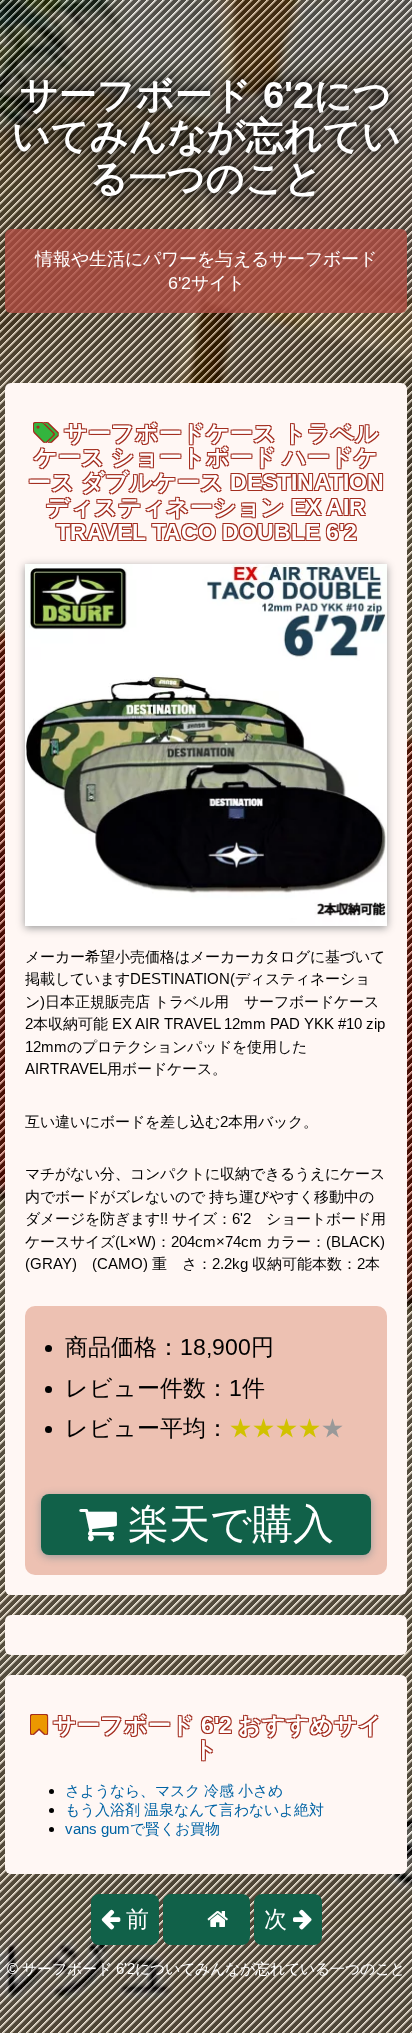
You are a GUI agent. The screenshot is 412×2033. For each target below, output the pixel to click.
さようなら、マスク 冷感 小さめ (174, 1790)
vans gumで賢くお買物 (142, 1828)
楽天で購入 (225, 1524)
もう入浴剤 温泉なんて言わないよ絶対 (194, 1809)
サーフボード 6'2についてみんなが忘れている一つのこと (206, 136)
